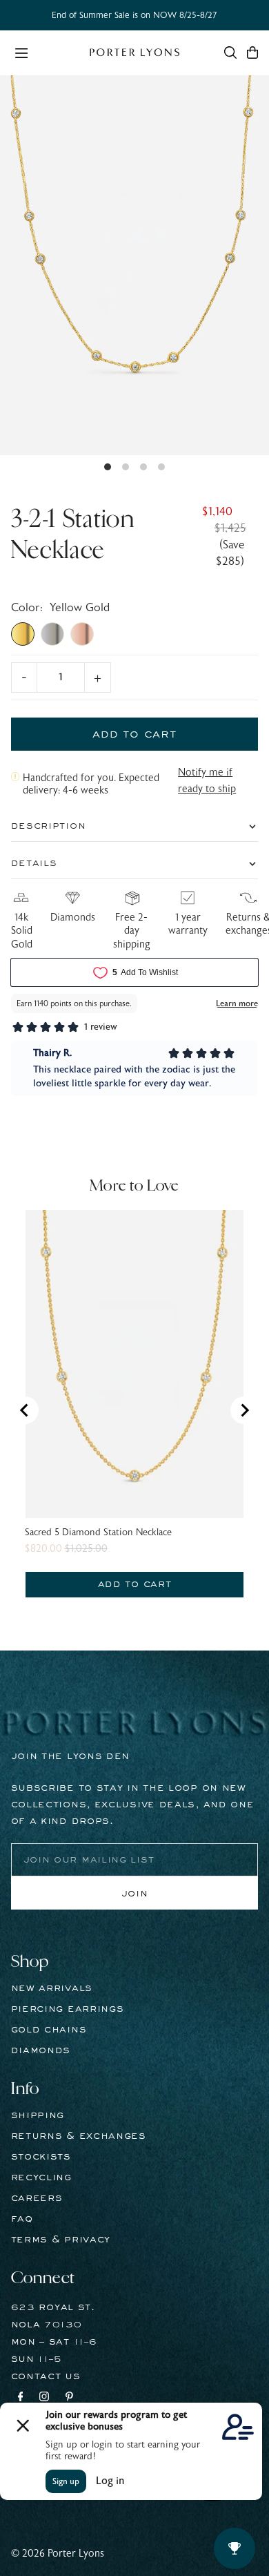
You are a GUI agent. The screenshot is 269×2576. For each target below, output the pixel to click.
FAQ (22, 2219)
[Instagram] (44, 2399)
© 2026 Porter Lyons (58, 2554)
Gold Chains (49, 2030)
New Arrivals (52, 1988)
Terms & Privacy (61, 2240)
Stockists (41, 2157)
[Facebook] (21, 2399)
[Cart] (252, 52)
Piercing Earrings (68, 2009)
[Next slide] (244, 1410)
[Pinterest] (69, 2399)
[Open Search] (230, 52)
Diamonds (41, 2050)
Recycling (41, 2178)
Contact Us (46, 2376)
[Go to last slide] (25, 1410)
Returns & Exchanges (79, 2136)
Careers (37, 2198)
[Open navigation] (45, 52)
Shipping (38, 2115)
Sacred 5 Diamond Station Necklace (98, 1532)
